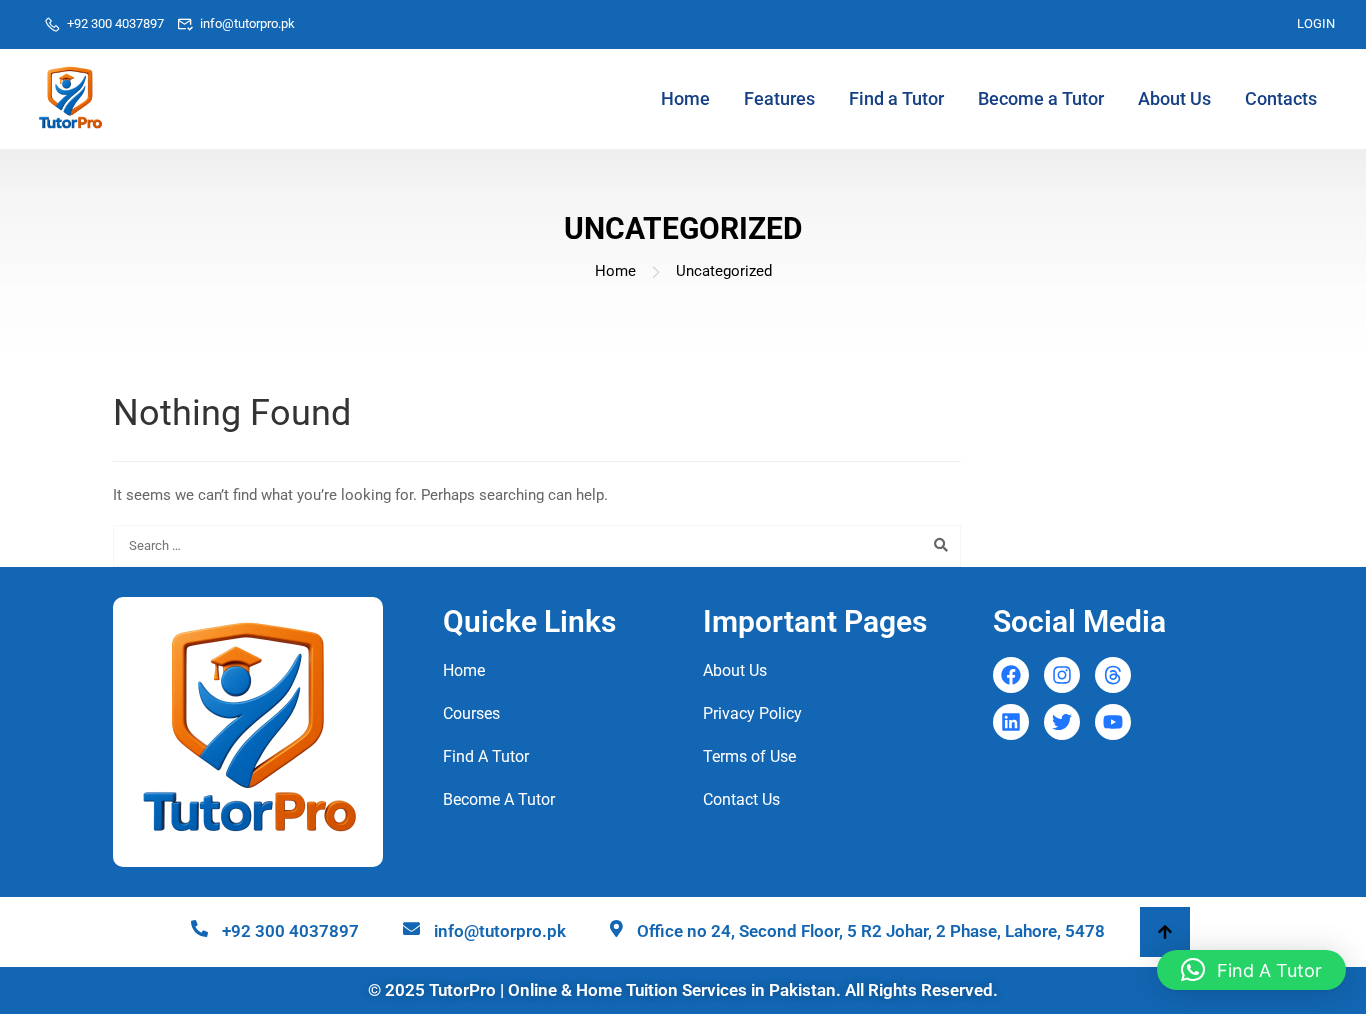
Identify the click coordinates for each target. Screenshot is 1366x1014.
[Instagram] (1062, 675)
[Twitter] (1062, 722)
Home (685, 98)
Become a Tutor (1041, 98)
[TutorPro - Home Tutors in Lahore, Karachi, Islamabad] (70, 99)
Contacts (1281, 98)
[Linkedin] (1011, 722)
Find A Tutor (486, 756)
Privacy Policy (752, 713)
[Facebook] (1011, 675)
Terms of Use (749, 756)
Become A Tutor (499, 799)
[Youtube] (1113, 722)
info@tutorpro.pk (247, 23)
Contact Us (741, 799)
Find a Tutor (896, 98)
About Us (1174, 98)
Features (779, 98)
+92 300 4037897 (115, 23)
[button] (1251, 970)
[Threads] (1113, 675)
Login (1316, 23)
